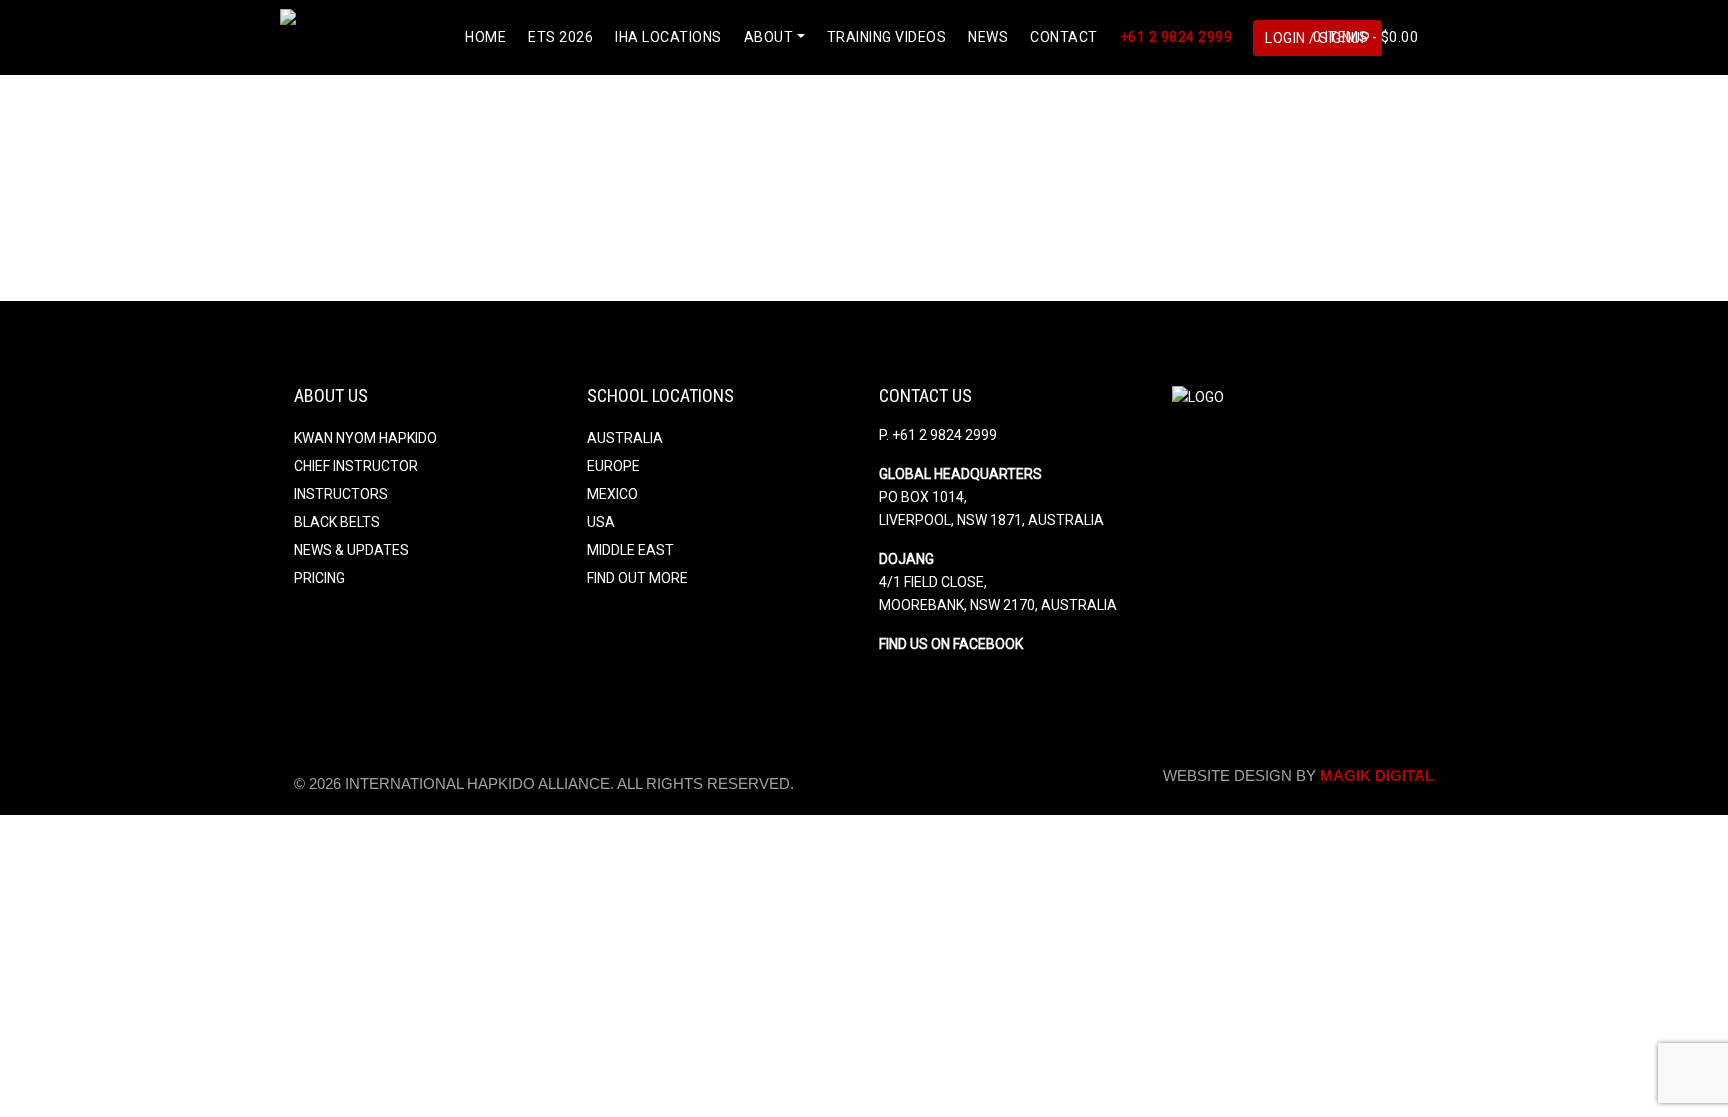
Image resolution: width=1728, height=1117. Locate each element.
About (769, 37)
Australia (625, 438)
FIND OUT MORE (637, 578)
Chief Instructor (356, 466)
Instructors (341, 494)
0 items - (1363, 37)
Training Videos (887, 37)
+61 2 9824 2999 (1176, 37)
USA (601, 522)
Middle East (630, 550)
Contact (1064, 37)
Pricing (319, 578)
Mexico (612, 494)
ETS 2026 (560, 37)
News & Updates (351, 550)
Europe (613, 466)
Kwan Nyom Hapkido (365, 438)
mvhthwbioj (313, 105)
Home (485, 37)
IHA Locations (668, 37)
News (988, 37)
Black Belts (337, 522)
